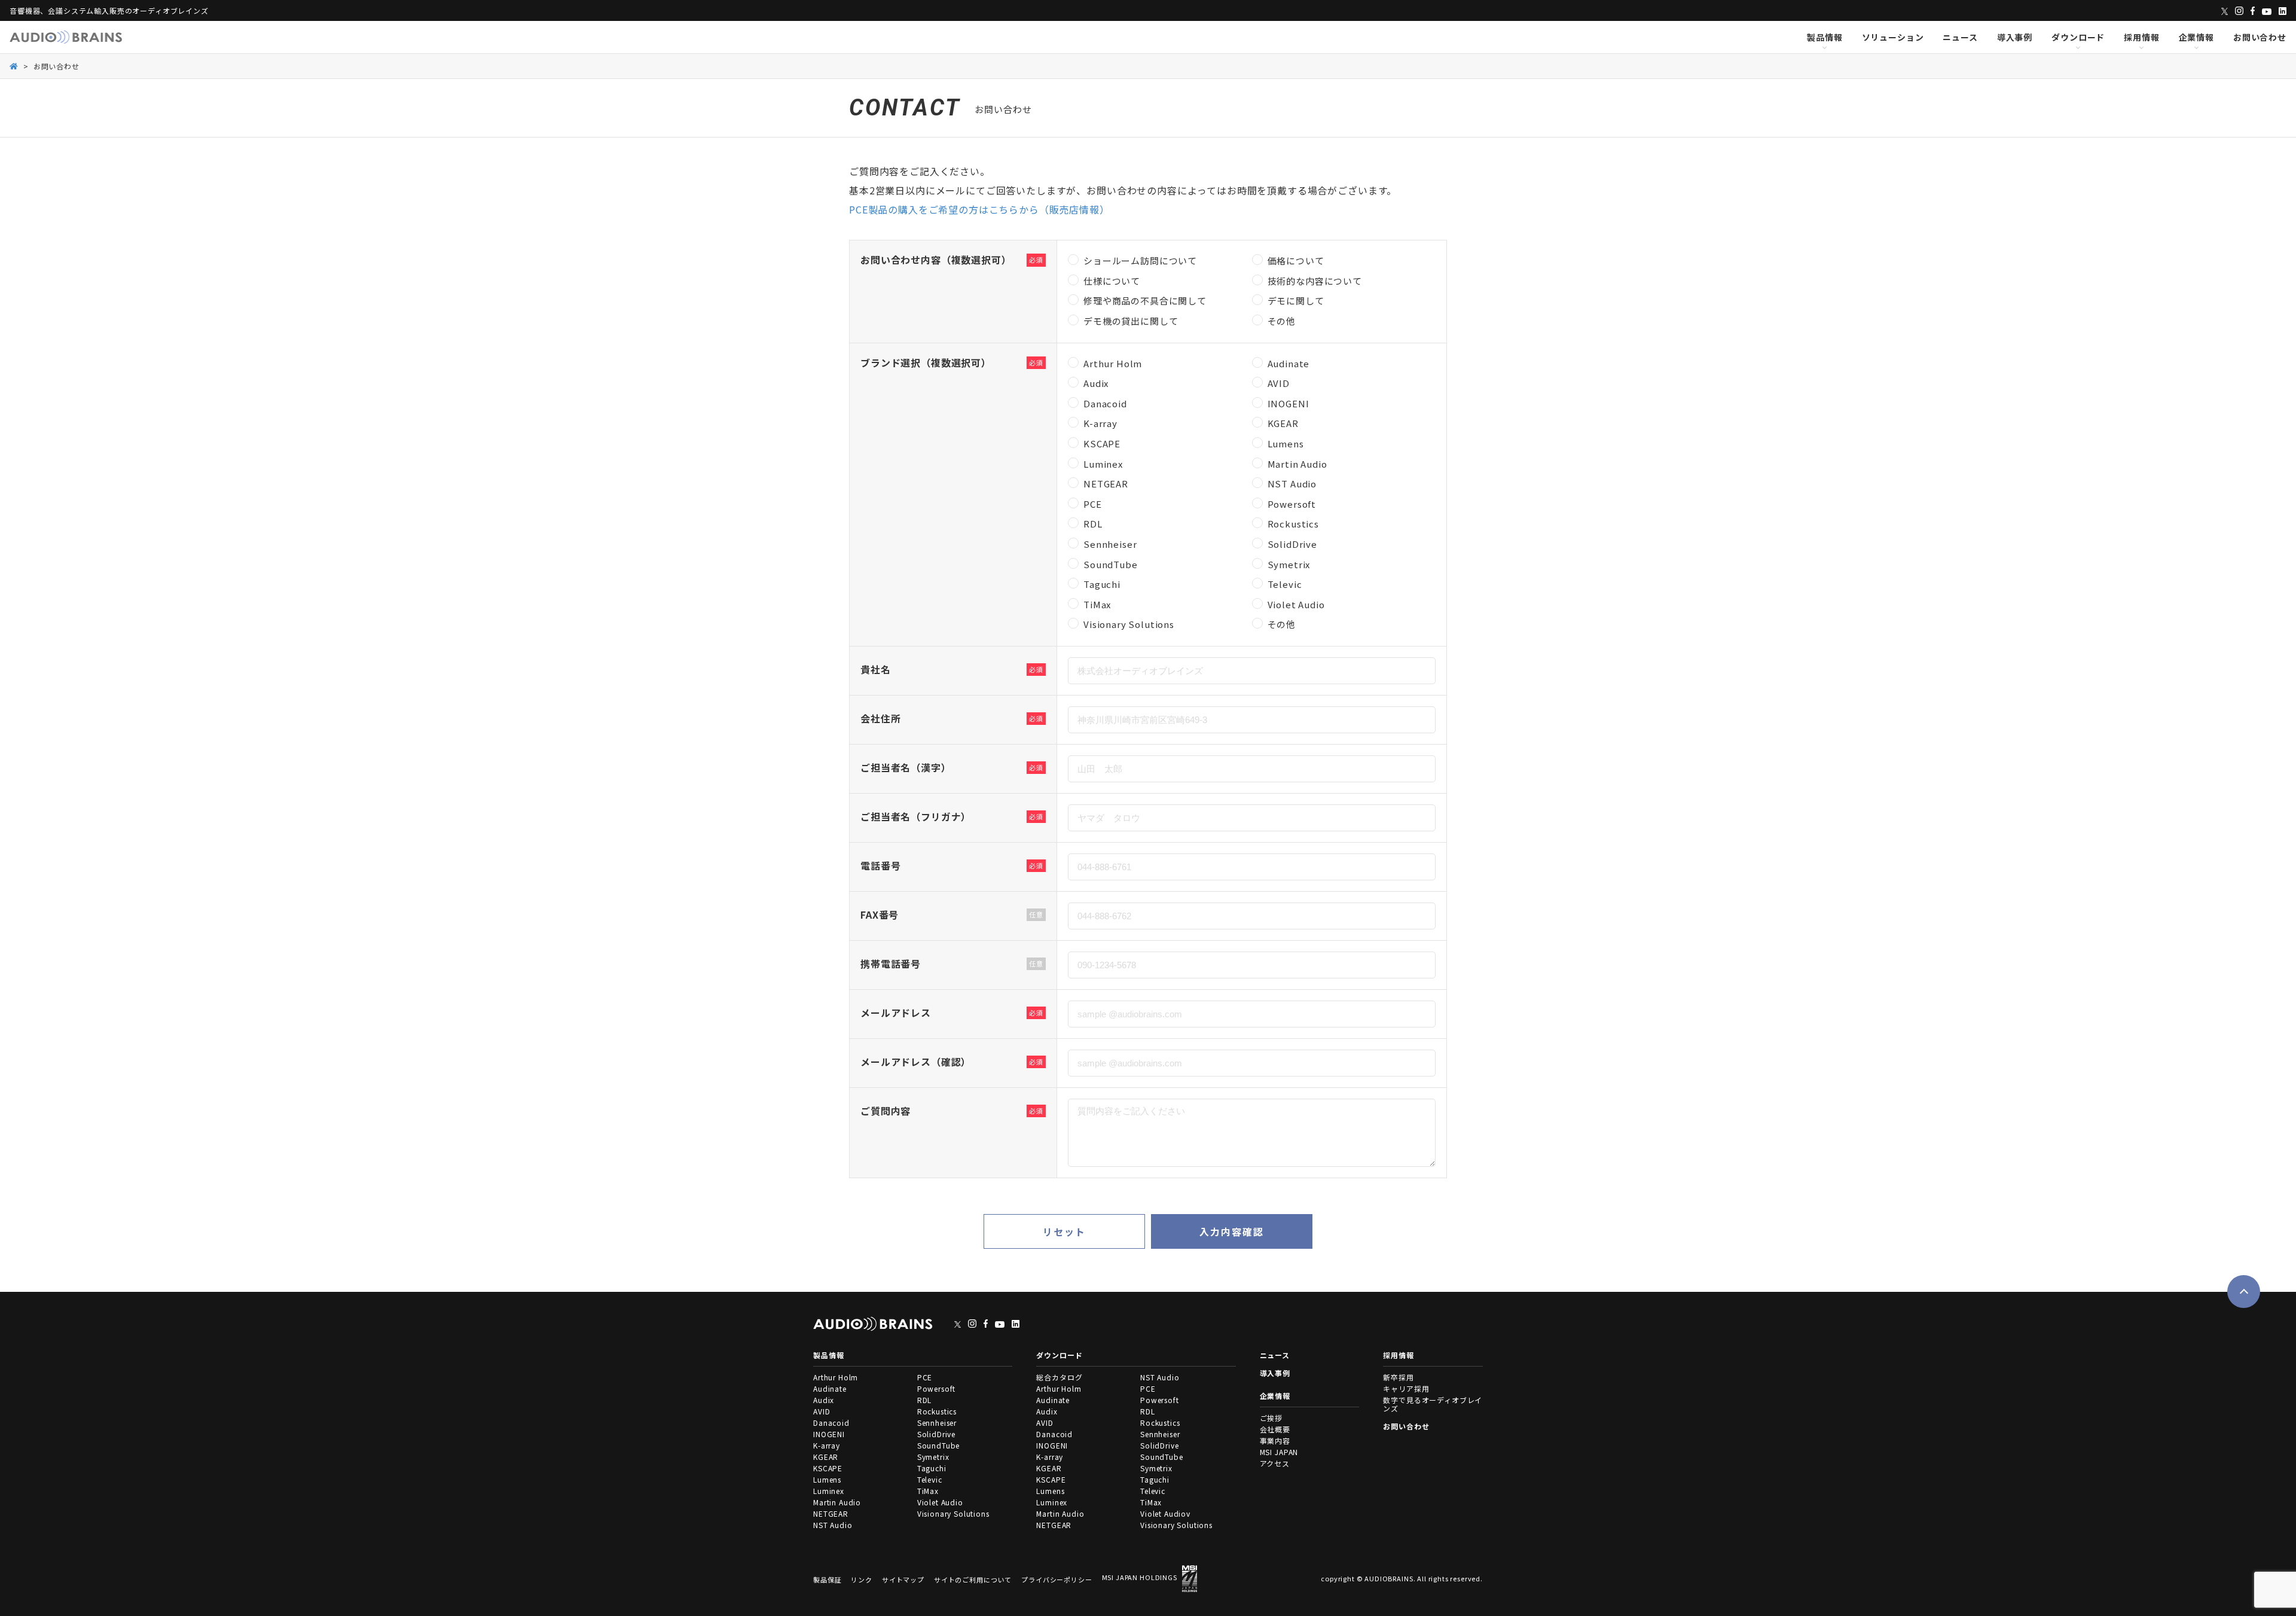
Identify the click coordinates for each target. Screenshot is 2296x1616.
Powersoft (937, 1388)
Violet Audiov (1165, 1513)
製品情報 (1825, 37)
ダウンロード (2078, 37)
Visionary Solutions (953, 1513)
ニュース (1960, 37)
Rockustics (937, 1411)
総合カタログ (1059, 1377)
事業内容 (1275, 1440)
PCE (925, 1377)
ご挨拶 (1271, 1418)
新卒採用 (1398, 1377)
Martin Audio (837, 1502)
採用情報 (2141, 37)
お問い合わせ (2260, 37)
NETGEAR (831, 1513)
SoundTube (939, 1445)
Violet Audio (940, 1502)
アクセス (1275, 1463)
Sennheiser (937, 1423)
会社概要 (1275, 1429)
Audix (824, 1400)
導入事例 (2015, 37)
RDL (925, 1400)
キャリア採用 (1406, 1388)
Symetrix (933, 1457)
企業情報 (2196, 37)
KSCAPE (828, 1468)
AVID (822, 1411)
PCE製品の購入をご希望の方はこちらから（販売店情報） (979, 209)
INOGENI (829, 1434)
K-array (827, 1445)
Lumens (827, 1479)
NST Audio (833, 1525)
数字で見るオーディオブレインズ (1433, 1404)
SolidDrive (936, 1434)
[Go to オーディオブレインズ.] (14, 65)
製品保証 (827, 1580)
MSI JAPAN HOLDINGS (1140, 1577)
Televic (930, 1479)
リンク (862, 1580)
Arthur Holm (836, 1377)
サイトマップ (903, 1580)
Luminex (829, 1491)
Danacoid (831, 1423)
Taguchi (932, 1468)
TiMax (928, 1491)
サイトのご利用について (973, 1580)
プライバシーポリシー (1057, 1580)
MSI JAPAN (1279, 1452)
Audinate (830, 1388)
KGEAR (826, 1457)
